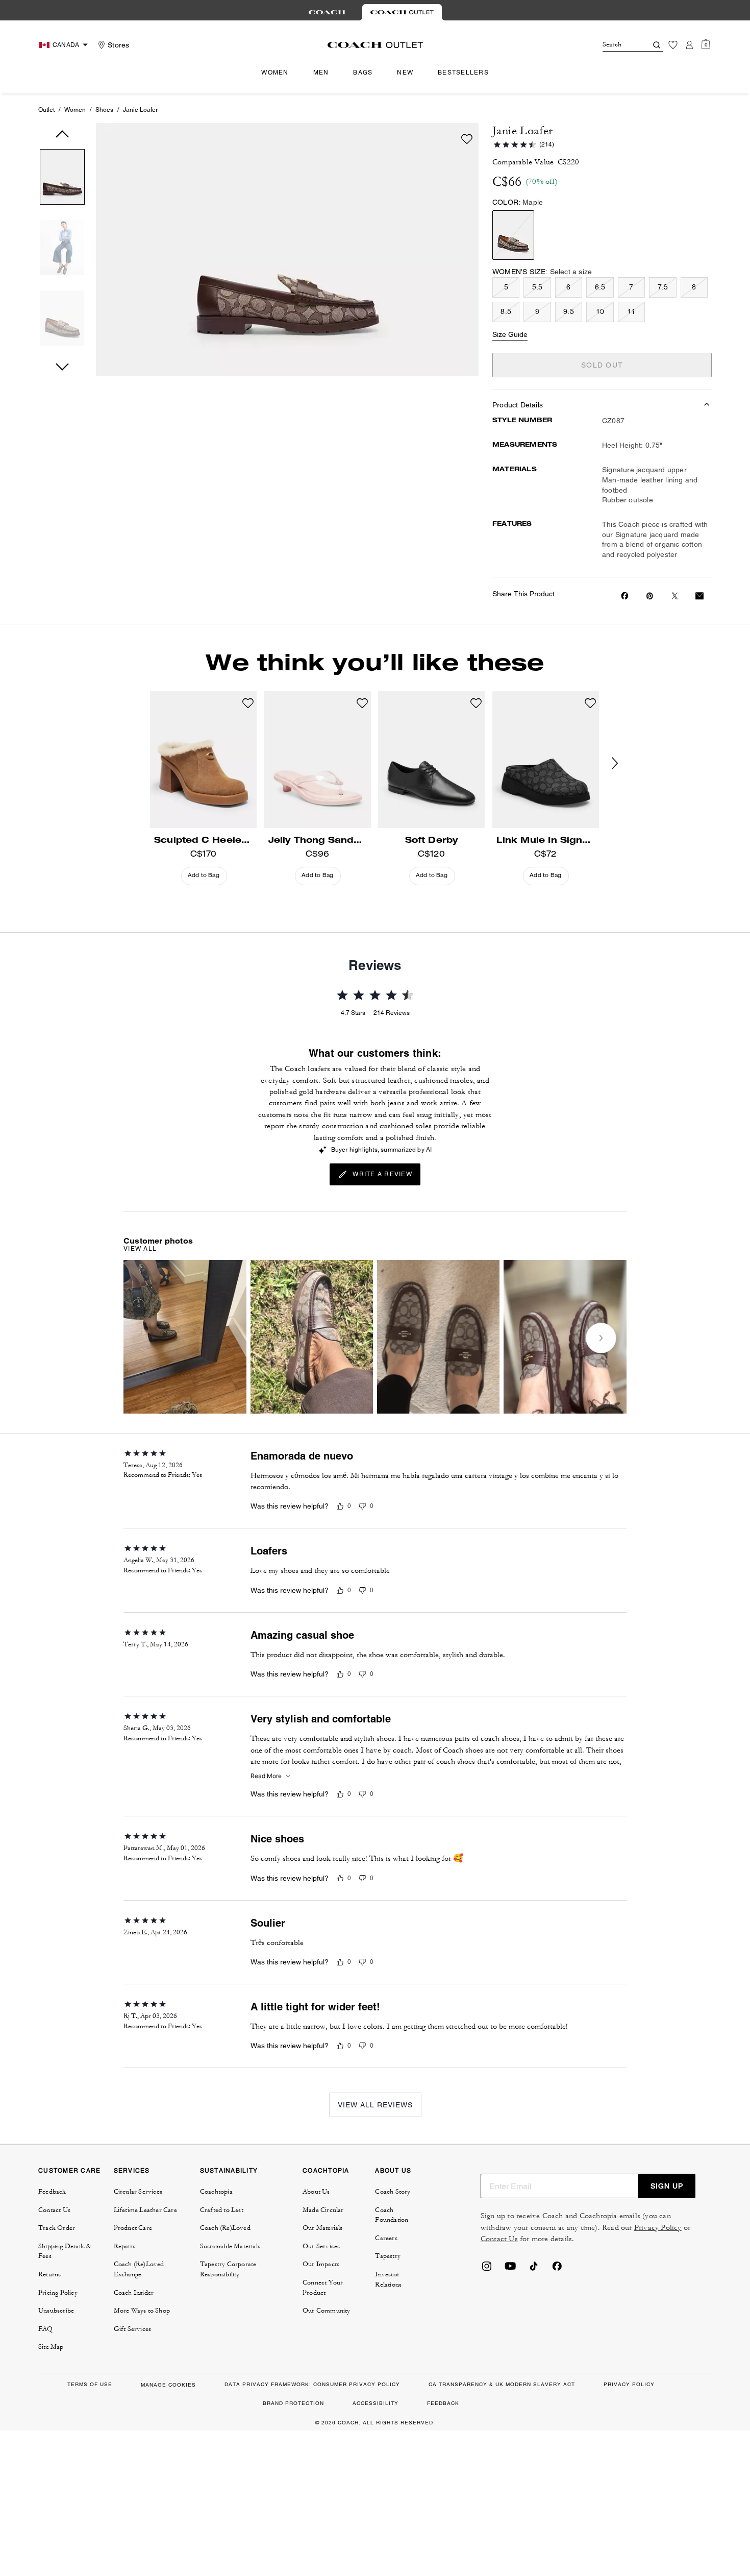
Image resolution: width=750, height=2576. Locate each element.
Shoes (104, 110)
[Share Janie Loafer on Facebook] (625, 596)
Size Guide (510, 334)
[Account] (689, 45)
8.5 (506, 311)
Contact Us (499, 2239)
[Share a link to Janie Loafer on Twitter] (675, 596)
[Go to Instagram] (487, 2269)
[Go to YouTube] (510, 2269)
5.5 (537, 287)
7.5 (663, 287)
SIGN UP (667, 2186)
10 (600, 311)
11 (631, 311)
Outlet (46, 110)
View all (140, 1249)
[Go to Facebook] (557, 2269)
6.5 (600, 287)
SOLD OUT (602, 365)
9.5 (569, 311)
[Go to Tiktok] (534, 2269)
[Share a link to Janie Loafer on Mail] (699, 596)
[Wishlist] (673, 45)
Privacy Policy (658, 2228)
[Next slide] (623, 764)
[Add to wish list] (467, 139)
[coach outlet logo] (375, 45)
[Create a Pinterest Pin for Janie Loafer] (650, 596)
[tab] (327, 12)
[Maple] (513, 235)
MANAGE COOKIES (168, 2385)
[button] (62, 179)
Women (75, 110)
